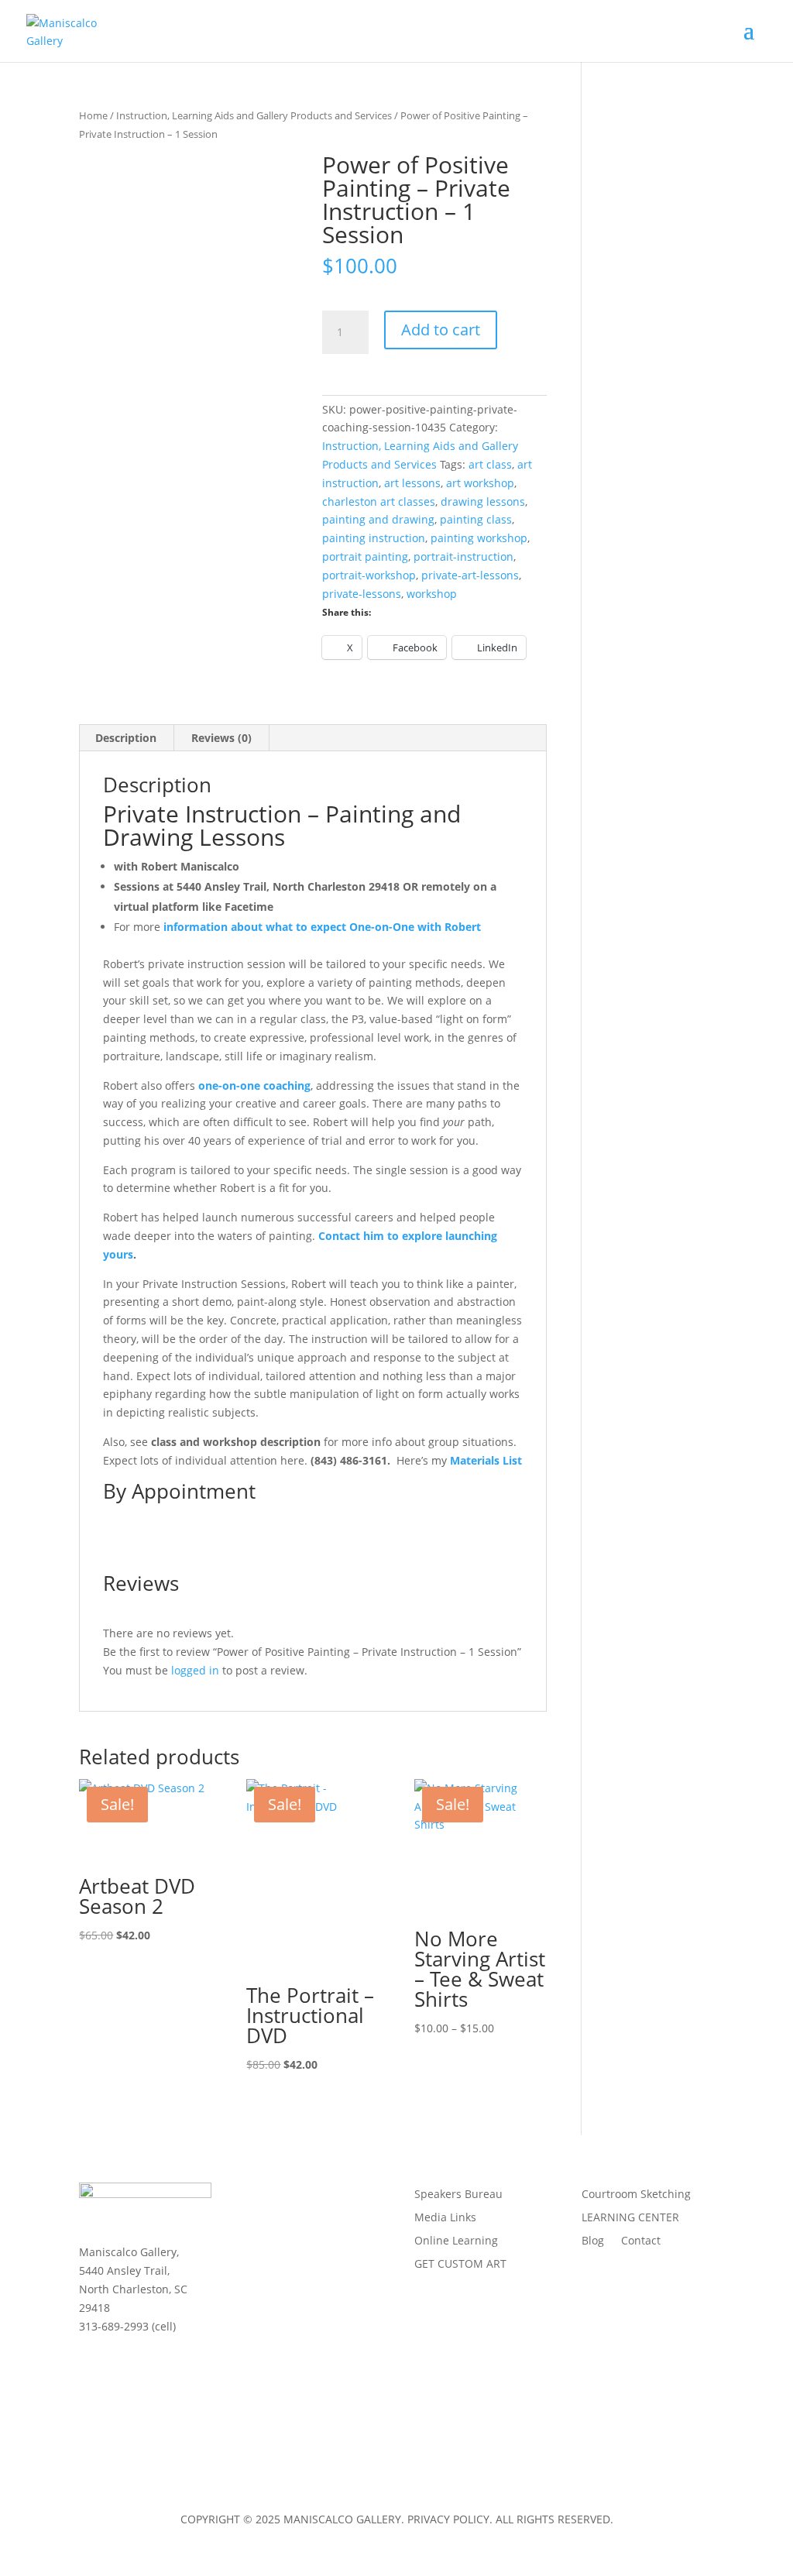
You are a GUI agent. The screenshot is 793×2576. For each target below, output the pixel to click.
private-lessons (362, 594)
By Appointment (179, 1491)
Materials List (486, 1460)
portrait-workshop (369, 575)
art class (490, 464)
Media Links (445, 2218)
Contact (641, 2241)
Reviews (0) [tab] (221, 738)
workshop (432, 594)
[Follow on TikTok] (91, 2396)
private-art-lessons (470, 575)
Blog (593, 2241)
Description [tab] (126, 738)
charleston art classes (379, 501)
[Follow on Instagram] (122, 2365)
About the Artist (287, 2195)
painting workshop (479, 538)
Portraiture (275, 2218)
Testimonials (279, 2241)
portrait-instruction (463, 556)
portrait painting (365, 556)
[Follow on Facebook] (91, 2365)
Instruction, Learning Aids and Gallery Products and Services (254, 115)
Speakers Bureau (458, 2195)
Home (93, 115)
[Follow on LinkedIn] (153, 2365)
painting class (476, 519)
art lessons (412, 483)
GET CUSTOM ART (460, 2265)
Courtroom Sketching (636, 2195)
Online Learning (456, 2241)
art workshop (480, 483)
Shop (259, 2288)
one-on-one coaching (254, 1085)
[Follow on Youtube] (184, 2365)
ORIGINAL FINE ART (296, 2265)
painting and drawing (378, 519)
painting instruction (374, 538)
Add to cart (441, 330)
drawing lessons (483, 501)
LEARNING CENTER (630, 2218)
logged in (195, 1670)
